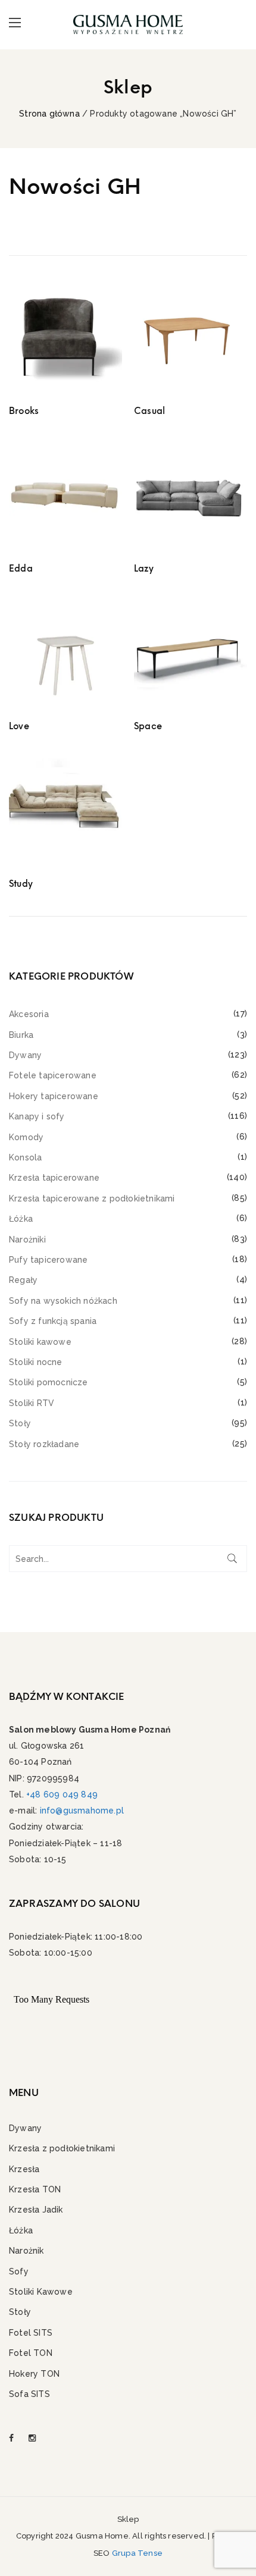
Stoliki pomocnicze (49, 1382)
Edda (21, 569)
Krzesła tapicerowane (54, 1178)
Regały (23, 1280)
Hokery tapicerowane (54, 1096)
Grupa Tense (137, 2553)
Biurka (21, 1035)
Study (21, 884)
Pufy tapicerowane (48, 1260)
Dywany (25, 1055)
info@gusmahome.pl (82, 1811)
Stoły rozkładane (44, 1444)
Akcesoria (29, 1014)
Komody (26, 1137)
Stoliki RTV (32, 1403)
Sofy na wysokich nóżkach (63, 1301)
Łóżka (21, 1219)
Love (19, 726)
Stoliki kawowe (40, 1342)
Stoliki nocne (36, 1362)
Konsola (25, 1157)
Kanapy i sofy (37, 1116)
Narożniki (27, 1240)
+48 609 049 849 (62, 1794)
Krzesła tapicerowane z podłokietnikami (92, 1198)
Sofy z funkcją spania (53, 1321)
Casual (149, 411)
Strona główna (49, 114)
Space (148, 726)
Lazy (144, 569)
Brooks (24, 411)
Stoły (20, 1423)
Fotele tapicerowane (53, 1075)
